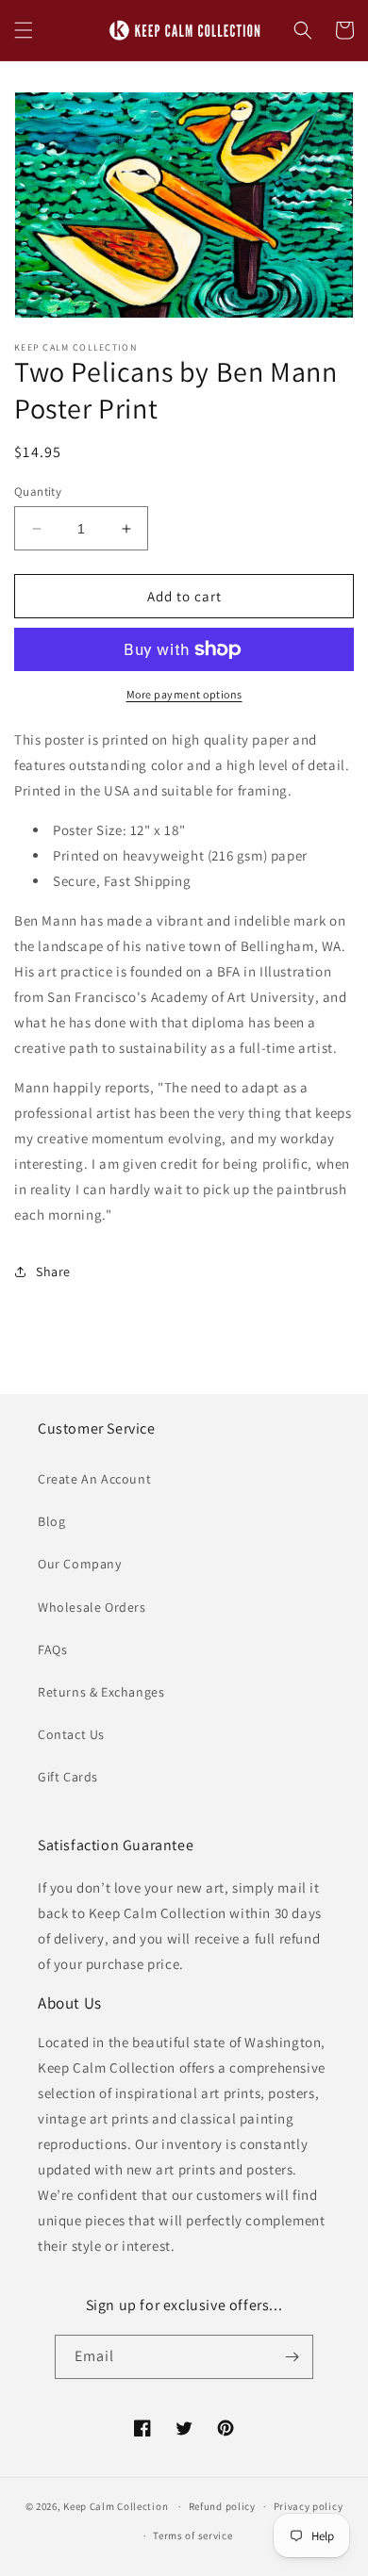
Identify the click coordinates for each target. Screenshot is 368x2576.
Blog (51, 1521)
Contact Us (71, 1734)
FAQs (52, 1649)
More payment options (184, 694)
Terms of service (192, 2535)
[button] (24, 30)
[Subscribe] (292, 2357)
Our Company (80, 1564)
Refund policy (222, 2506)
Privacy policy (309, 2506)
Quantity (38, 492)
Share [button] (53, 1272)
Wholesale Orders (92, 1607)
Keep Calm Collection (116, 2506)
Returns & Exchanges (101, 1692)
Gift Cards (68, 1777)
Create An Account (94, 1479)
